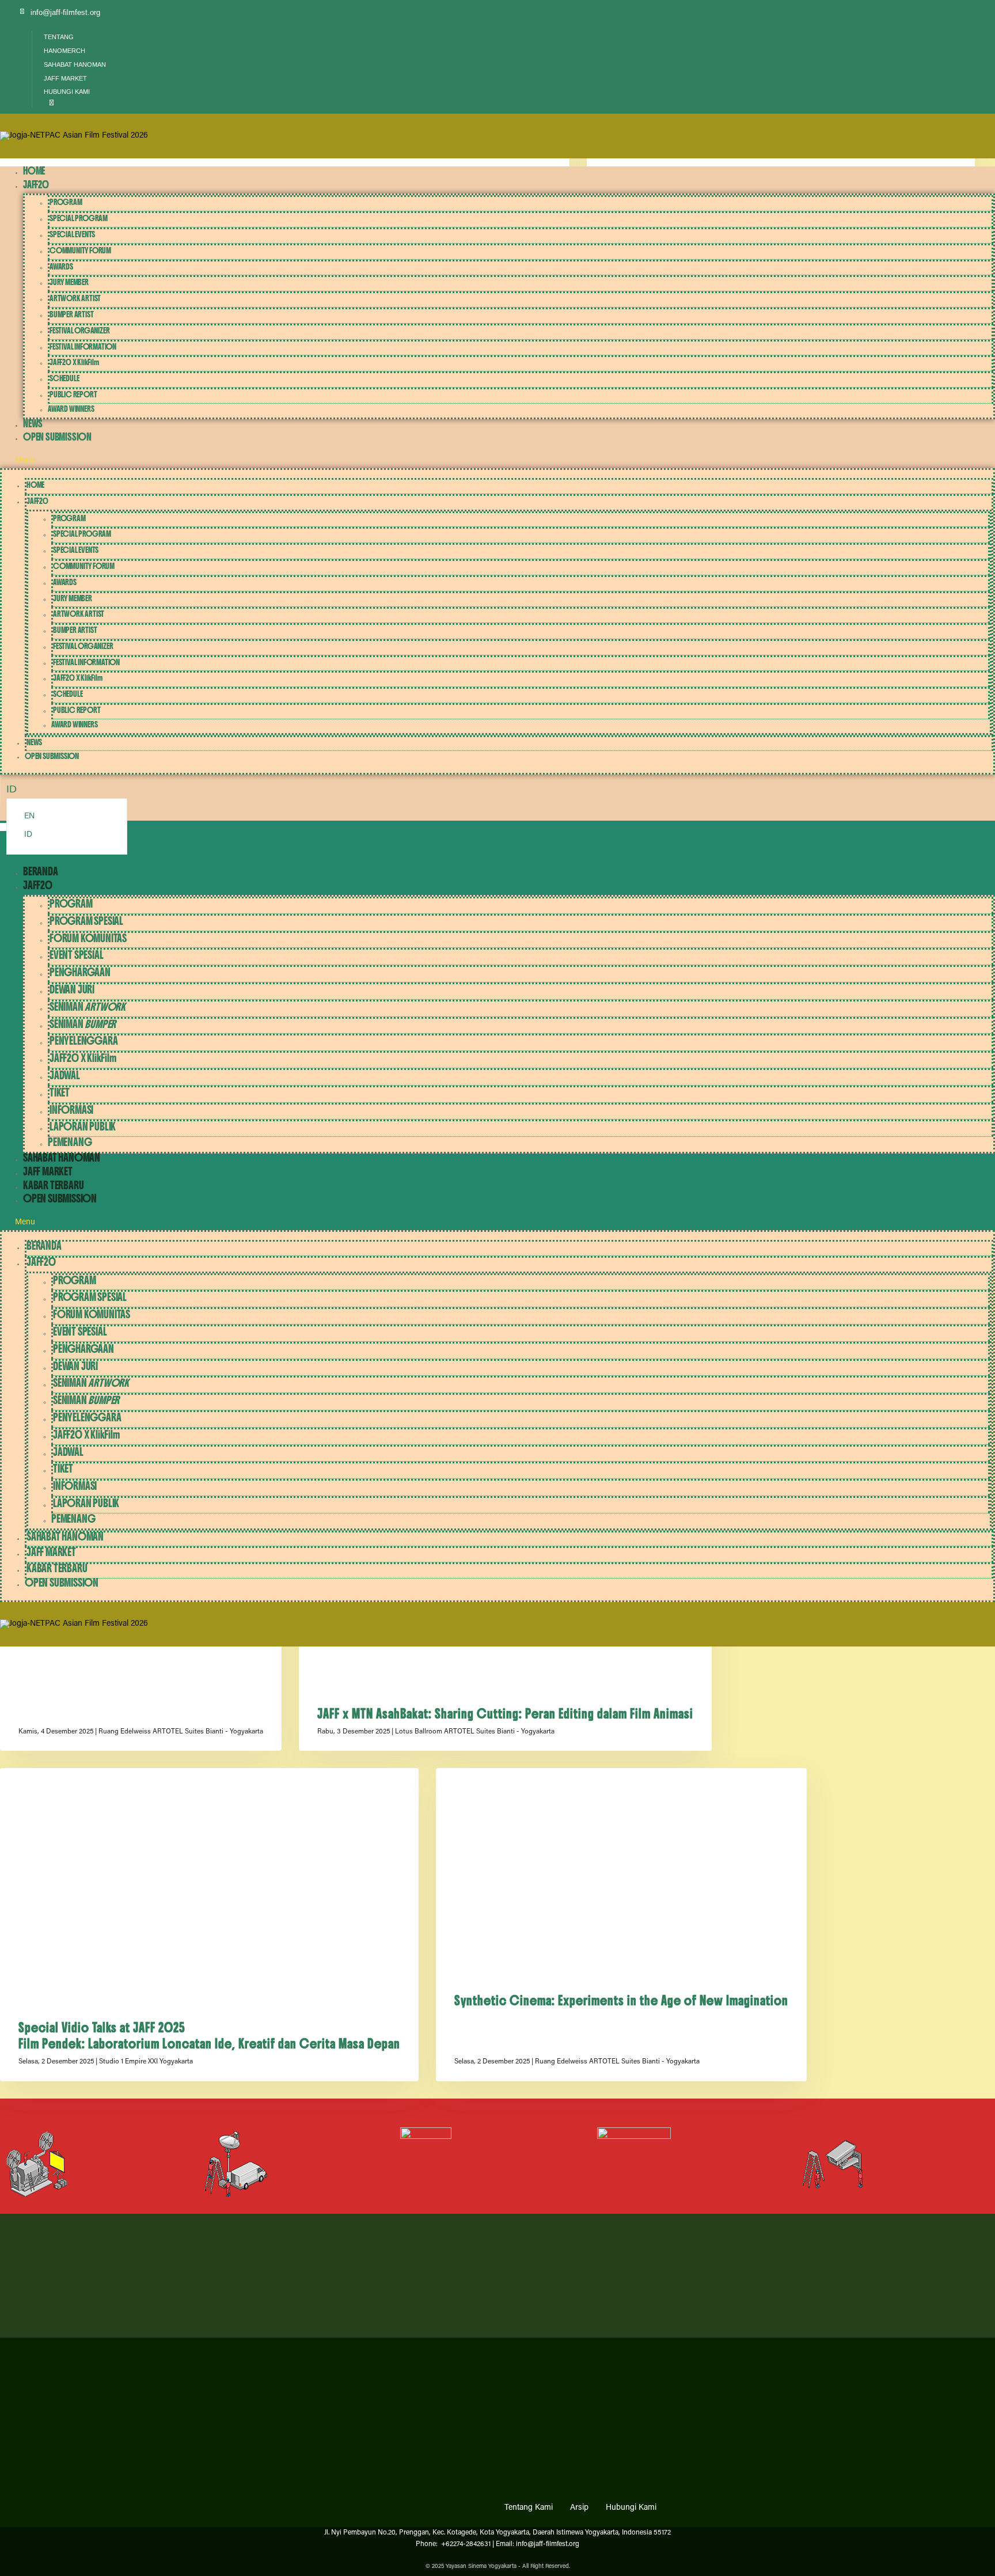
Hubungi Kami (631, 2508)
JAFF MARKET (48, 1172)
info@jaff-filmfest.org (65, 12)
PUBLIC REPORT (73, 394)
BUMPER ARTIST (71, 314)
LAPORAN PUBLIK (83, 1127)
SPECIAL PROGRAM (79, 218)
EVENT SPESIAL (76, 955)
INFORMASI (71, 1110)
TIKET (60, 1093)
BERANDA (41, 872)
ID (28, 835)
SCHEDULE (64, 378)
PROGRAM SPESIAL (86, 921)
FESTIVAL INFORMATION (83, 347)
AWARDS (61, 267)
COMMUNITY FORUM (80, 251)
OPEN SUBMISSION (57, 437)
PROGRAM (66, 202)
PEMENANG (70, 1142)
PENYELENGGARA (83, 1041)
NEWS (33, 424)
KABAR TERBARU (53, 1185)
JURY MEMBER (69, 282)
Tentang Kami (529, 2508)
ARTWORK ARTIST (75, 298)
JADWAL (65, 1075)
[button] (49, 104)
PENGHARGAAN (80, 972)
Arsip (579, 2508)
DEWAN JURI (72, 990)
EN (29, 817)
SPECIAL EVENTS (72, 234)
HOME (34, 171)
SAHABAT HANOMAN (62, 1158)
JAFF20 (36, 185)
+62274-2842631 (465, 2544)
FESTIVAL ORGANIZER (79, 331)
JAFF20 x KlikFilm (74, 362)
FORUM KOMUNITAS (88, 938)
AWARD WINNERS (71, 409)
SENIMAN (88, 1007)
